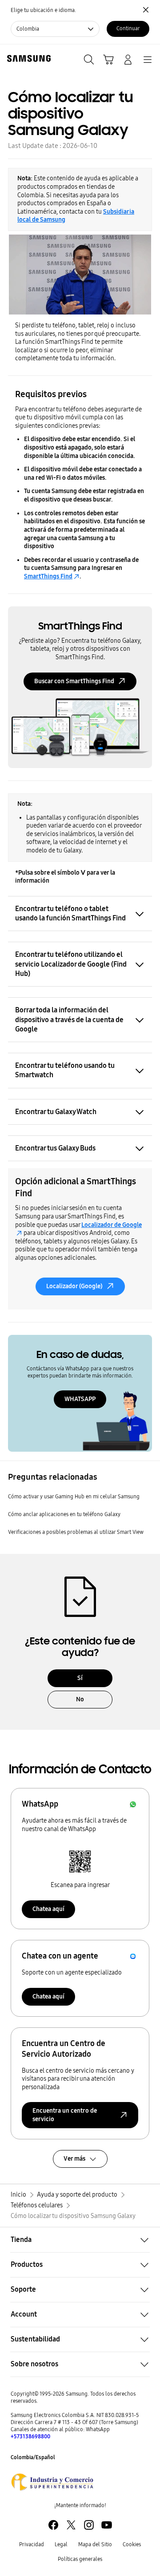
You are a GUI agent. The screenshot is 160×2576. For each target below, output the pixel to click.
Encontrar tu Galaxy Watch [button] (56, 1112)
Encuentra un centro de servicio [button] (65, 2115)
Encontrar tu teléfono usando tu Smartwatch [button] (65, 1070)
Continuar (128, 28)
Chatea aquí (48, 1909)
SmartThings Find (48, 576)
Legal (61, 2544)
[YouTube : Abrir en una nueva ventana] (107, 2525)
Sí (80, 1678)
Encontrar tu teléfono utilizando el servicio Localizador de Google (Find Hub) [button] (71, 964)
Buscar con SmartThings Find (74, 681)
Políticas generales (80, 2559)
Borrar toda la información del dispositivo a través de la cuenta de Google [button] (69, 1019)
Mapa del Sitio (95, 2544)
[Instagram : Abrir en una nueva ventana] (89, 2525)
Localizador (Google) (74, 1286)
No (80, 1699)
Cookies (132, 2544)
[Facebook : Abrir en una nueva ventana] (53, 2525)
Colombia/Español (33, 2457)
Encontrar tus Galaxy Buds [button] (55, 1148)
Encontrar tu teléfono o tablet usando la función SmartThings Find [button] (70, 913)
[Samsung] (27, 58)
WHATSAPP (80, 1399)
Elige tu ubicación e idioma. (43, 10)
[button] (80, 2240)
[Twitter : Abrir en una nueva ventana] (71, 2525)
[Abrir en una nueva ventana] (52, 2482)
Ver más (74, 2159)
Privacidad (32, 2544)
